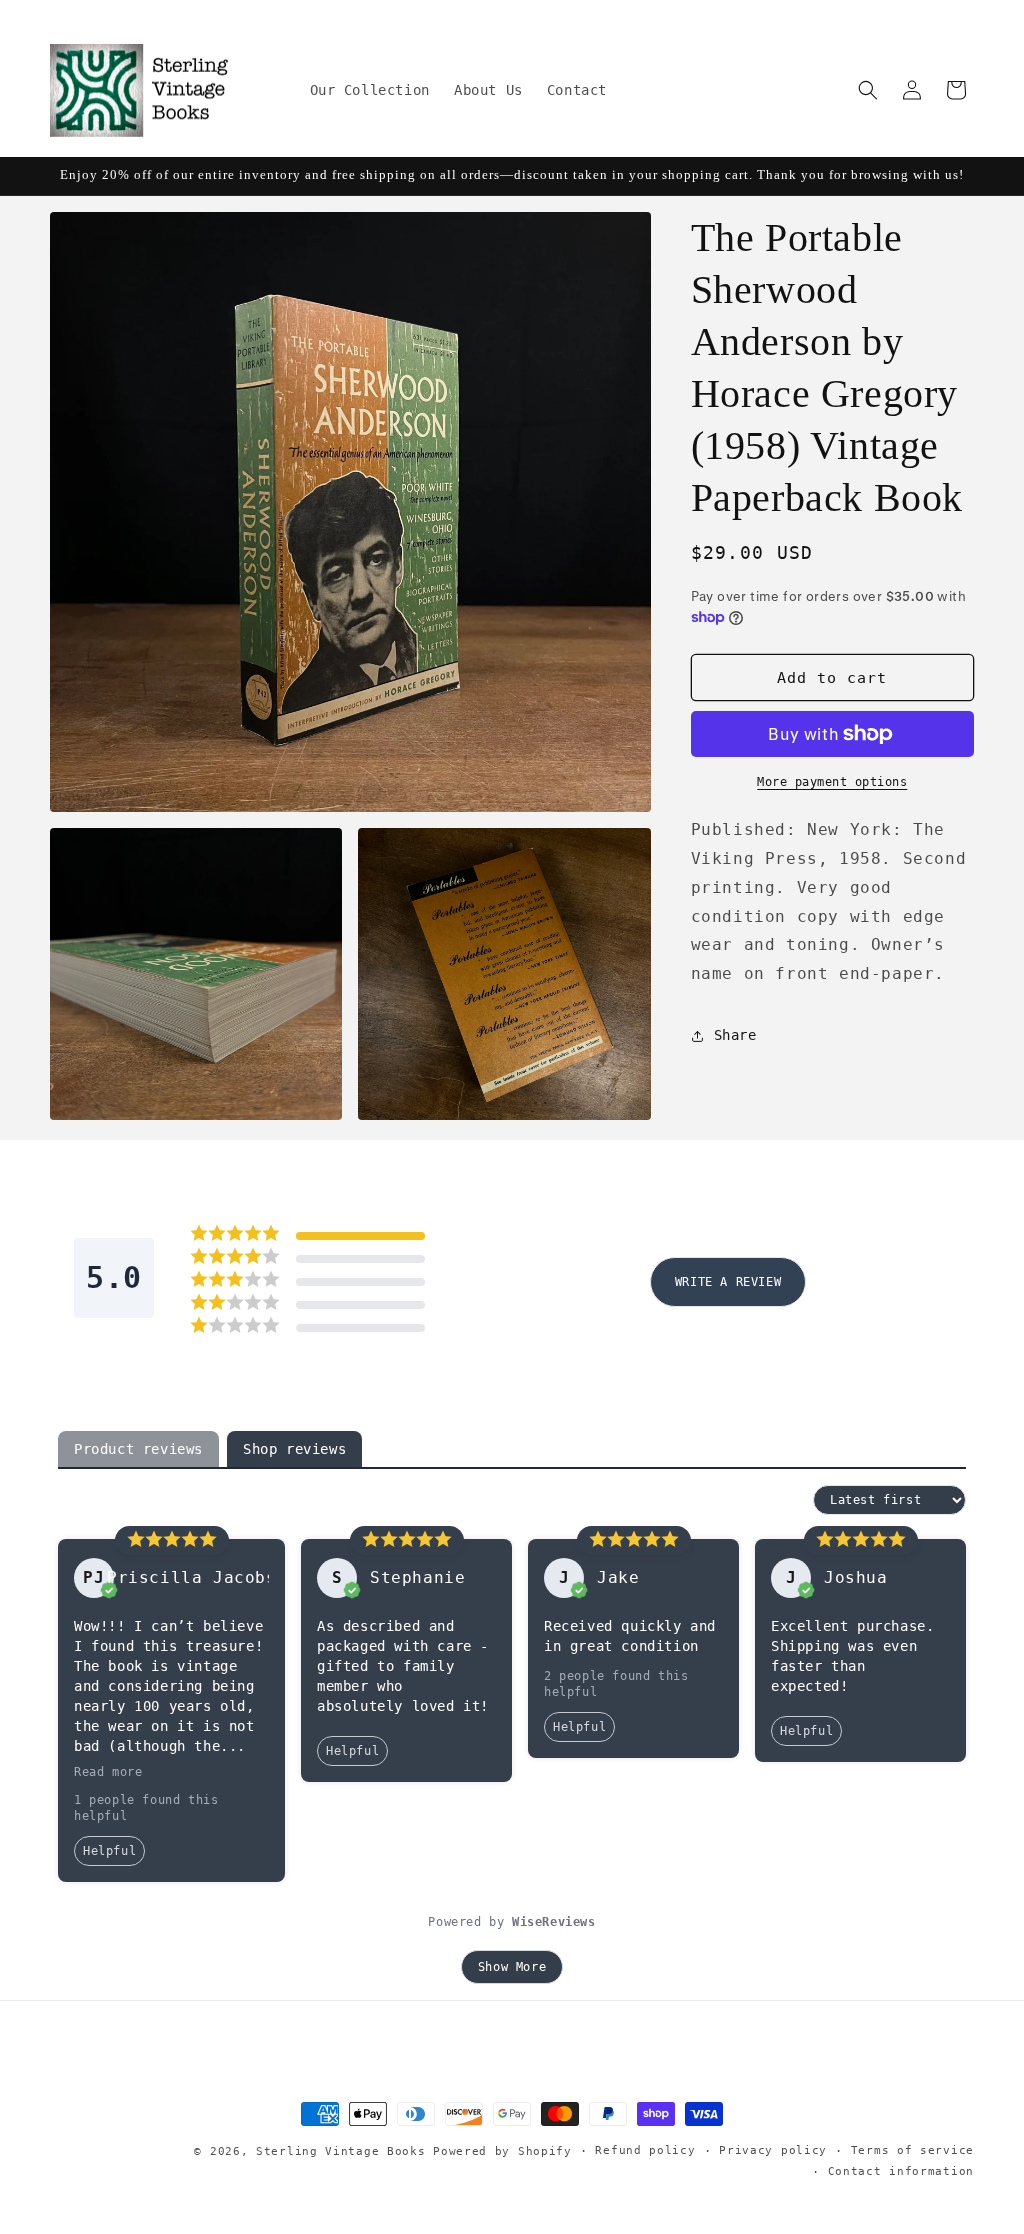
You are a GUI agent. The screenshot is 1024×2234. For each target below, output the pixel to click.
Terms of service (912, 2150)
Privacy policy (773, 2150)
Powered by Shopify (502, 2151)
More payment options (832, 782)
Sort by (778, 1500)
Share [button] (735, 1035)
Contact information (901, 2171)
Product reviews (138, 1449)
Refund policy (645, 2150)
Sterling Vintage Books (340, 2151)
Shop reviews (294, 1449)
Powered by (511, 1922)
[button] (868, 90)
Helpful (109, 1851)
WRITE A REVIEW (728, 1282)
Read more (108, 1772)
